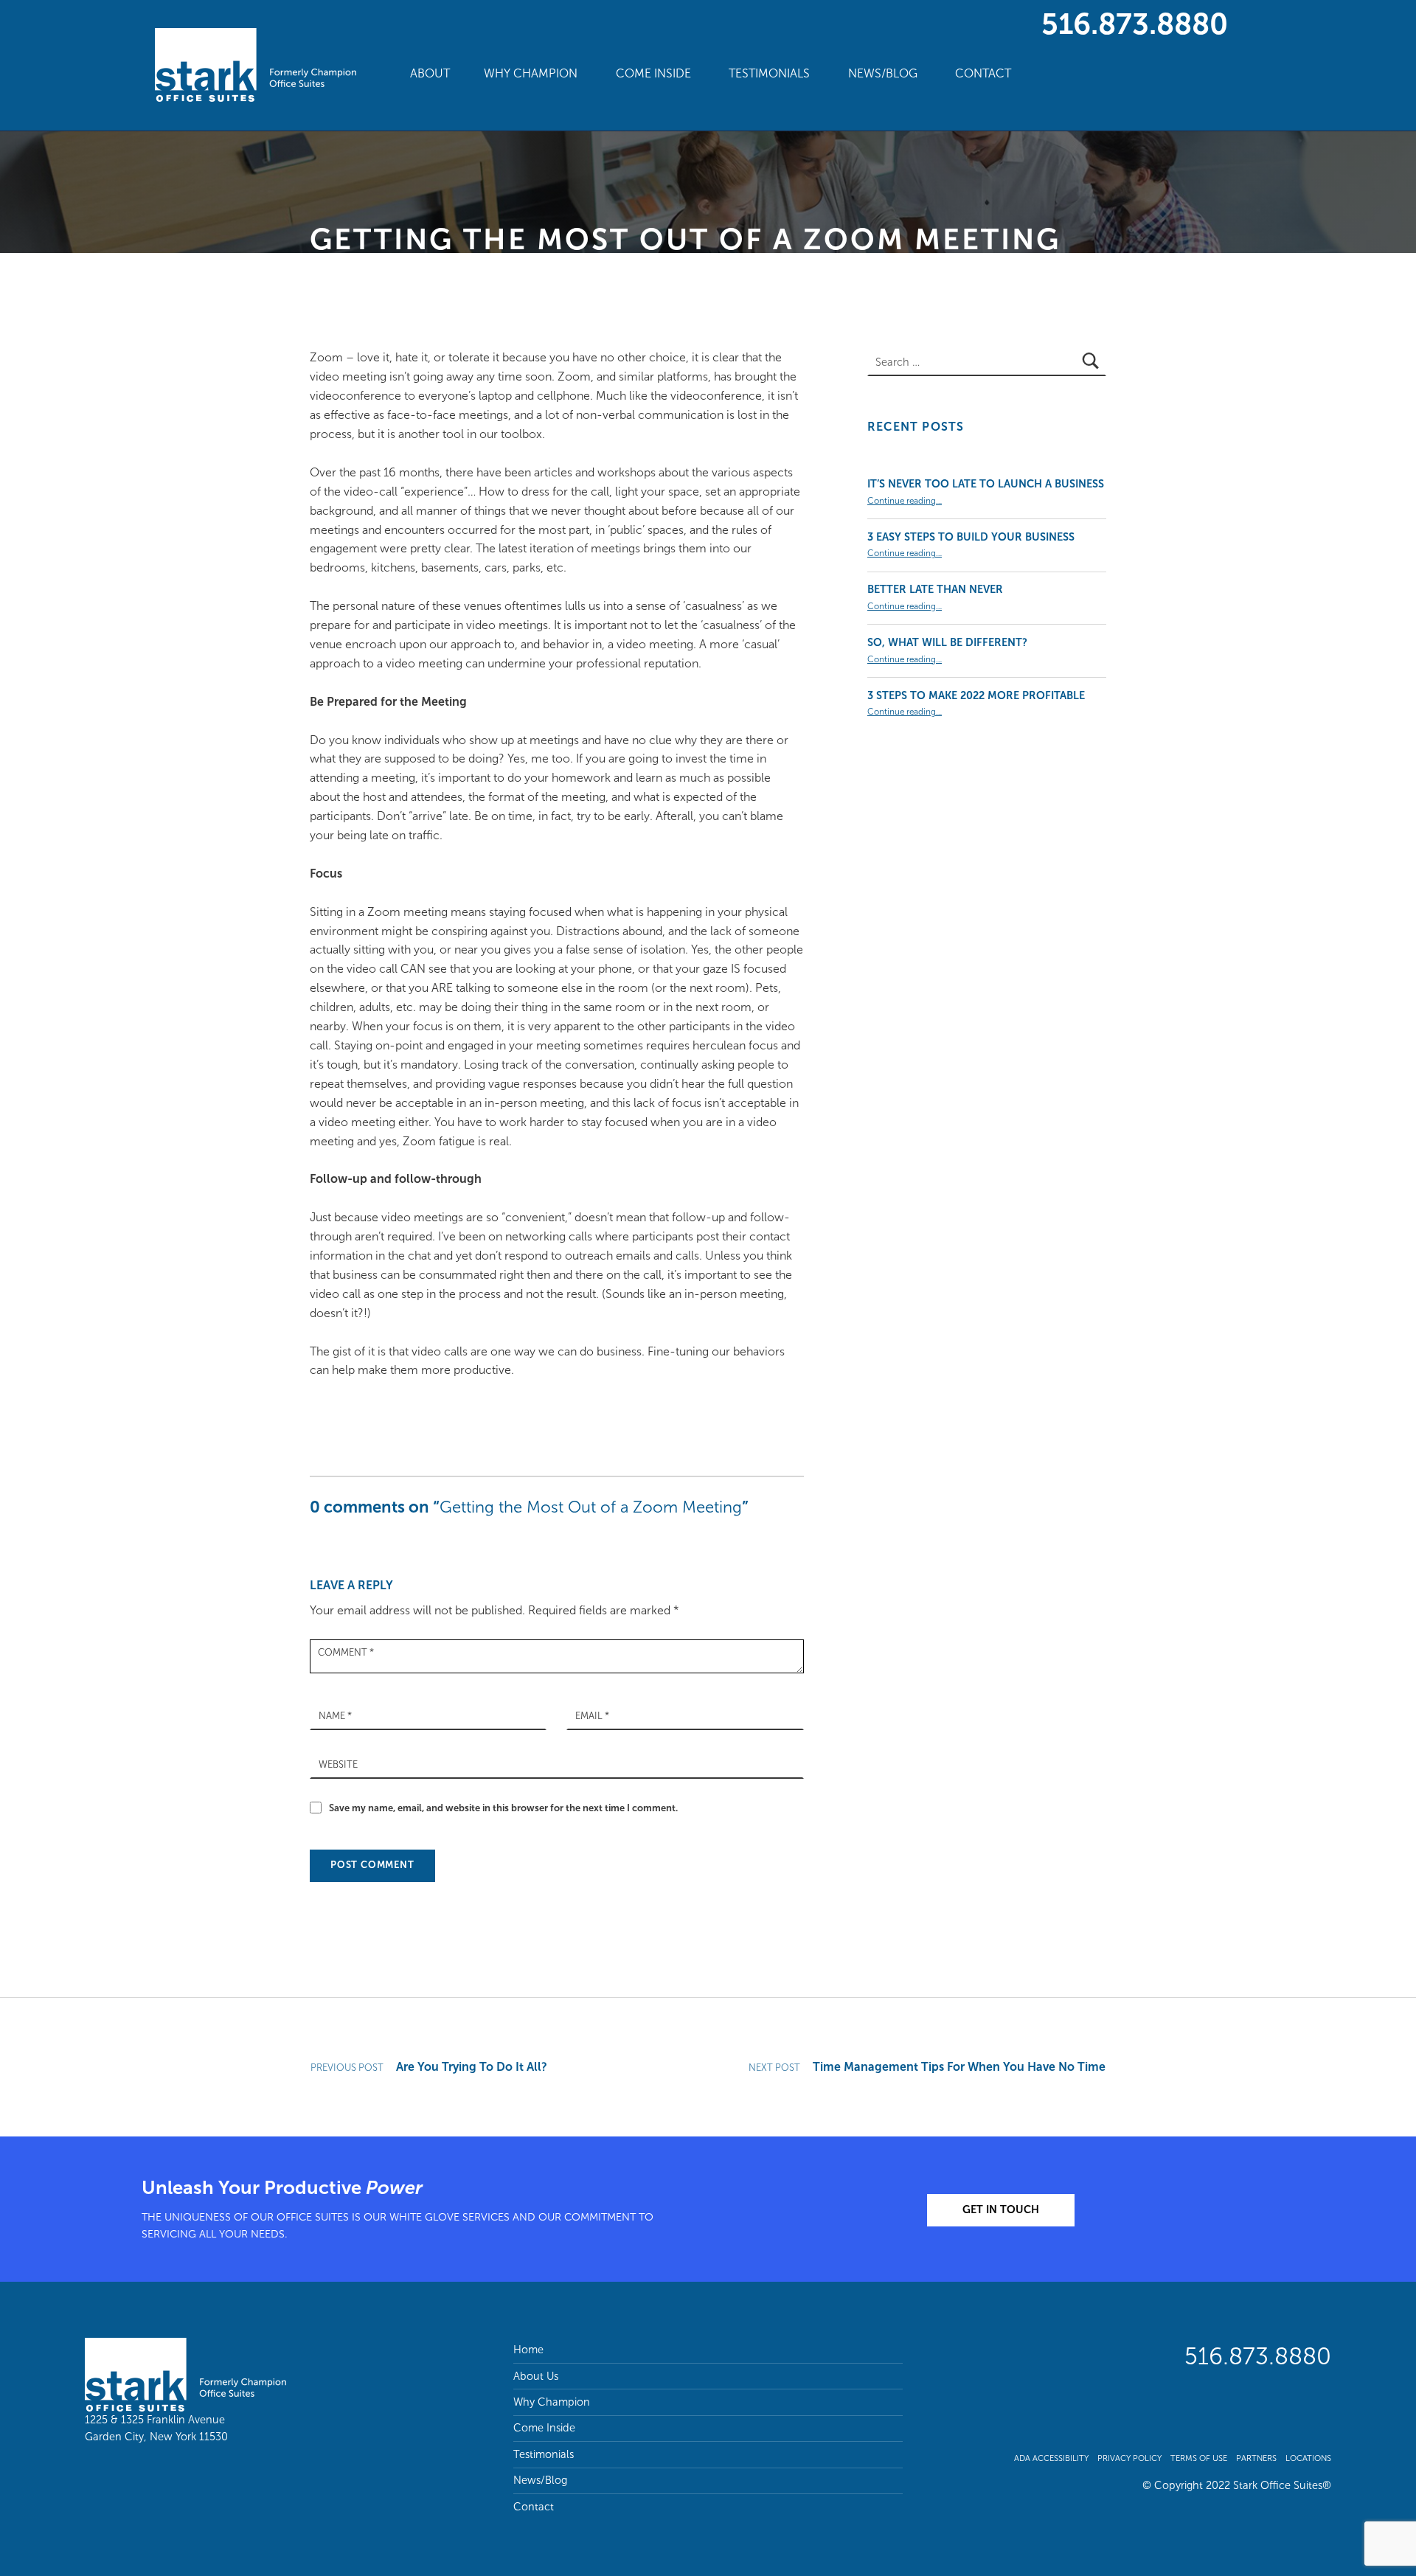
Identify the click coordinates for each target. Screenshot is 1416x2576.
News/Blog (883, 73)
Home (528, 2350)
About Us (536, 2376)
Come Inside (653, 73)
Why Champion (531, 73)
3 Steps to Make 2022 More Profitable (976, 695)
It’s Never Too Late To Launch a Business (986, 484)
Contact (983, 73)
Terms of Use (1199, 2458)
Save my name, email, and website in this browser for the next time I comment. (503, 1808)
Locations (1308, 2458)
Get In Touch (1001, 2209)
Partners (1256, 2458)
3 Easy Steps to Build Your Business (971, 537)
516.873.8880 (1135, 24)
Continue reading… (905, 501)
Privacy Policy (1129, 2458)
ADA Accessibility (1051, 2458)
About (430, 73)
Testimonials (769, 73)
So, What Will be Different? (947, 642)
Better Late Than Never (935, 589)
